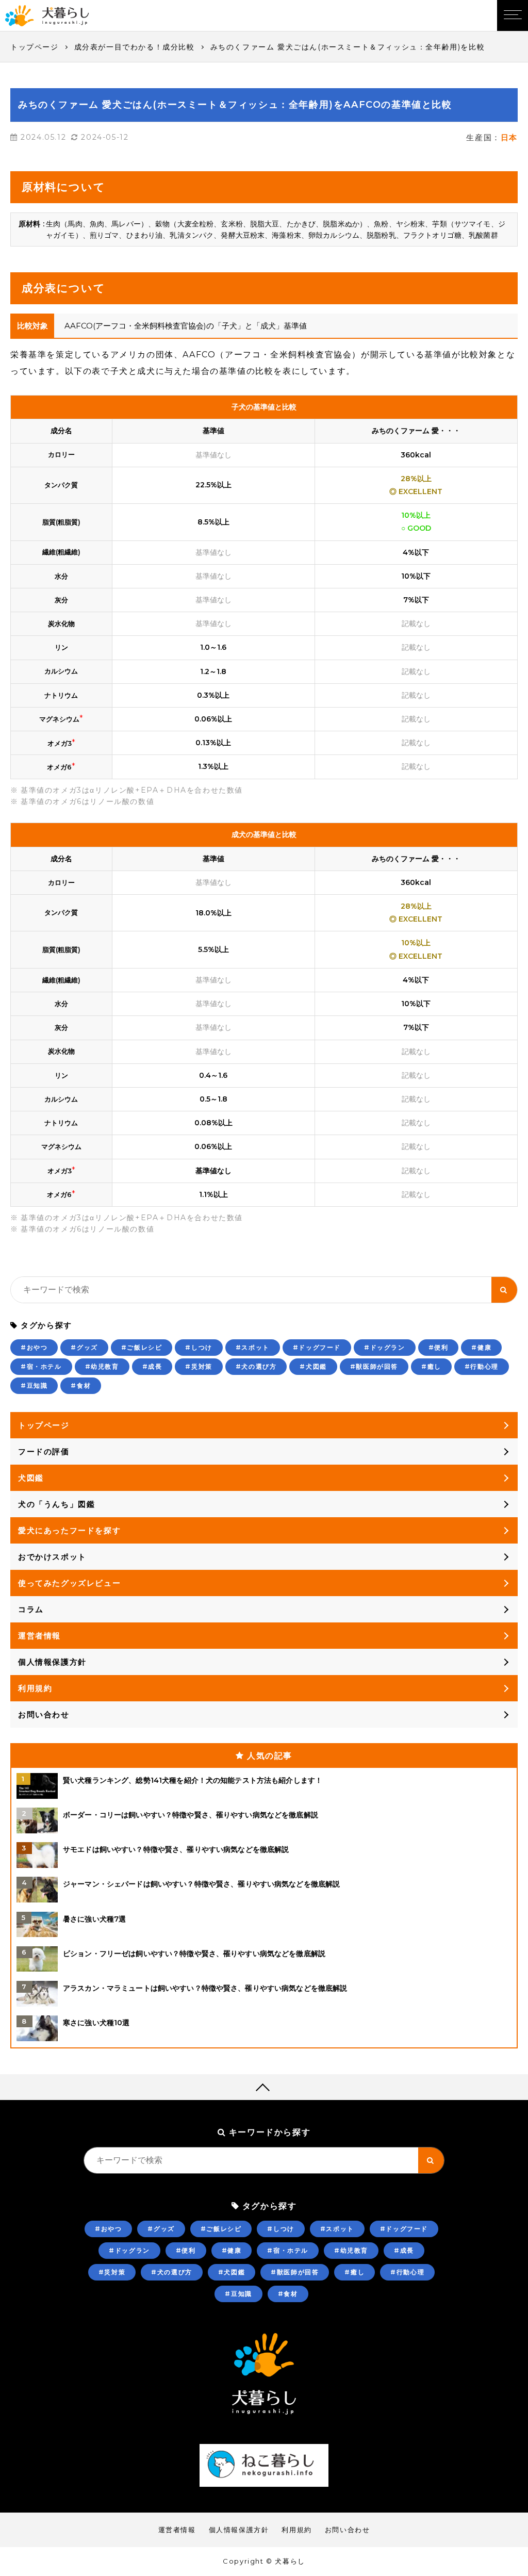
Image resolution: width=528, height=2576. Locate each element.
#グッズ (84, 1347)
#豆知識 (34, 1385)
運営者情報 (39, 1636)
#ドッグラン (385, 1347)
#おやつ (34, 1347)
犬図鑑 (31, 1478)
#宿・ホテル (41, 1366)
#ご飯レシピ (142, 1347)
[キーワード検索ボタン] (504, 1290)
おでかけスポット (52, 1557)
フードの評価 (44, 1451)
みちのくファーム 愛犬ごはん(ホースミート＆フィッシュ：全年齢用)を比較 (348, 47)
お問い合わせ (44, 1714)
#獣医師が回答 (374, 1366)
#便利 (439, 1347)
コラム (31, 1609)
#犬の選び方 (256, 1366)
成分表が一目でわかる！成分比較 (135, 47)
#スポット (253, 1347)
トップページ (35, 47)
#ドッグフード (317, 1347)
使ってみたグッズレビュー (69, 1583)
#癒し (431, 1366)
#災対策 (199, 1366)
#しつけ (199, 1347)
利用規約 (35, 1688)
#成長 (152, 1366)
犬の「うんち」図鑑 (56, 1504)
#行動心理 (482, 1366)
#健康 (481, 1347)
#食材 (81, 1385)
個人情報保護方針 (52, 1662)
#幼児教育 (102, 1366)
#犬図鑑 (313, 1366)
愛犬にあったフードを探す (69, 1530)
